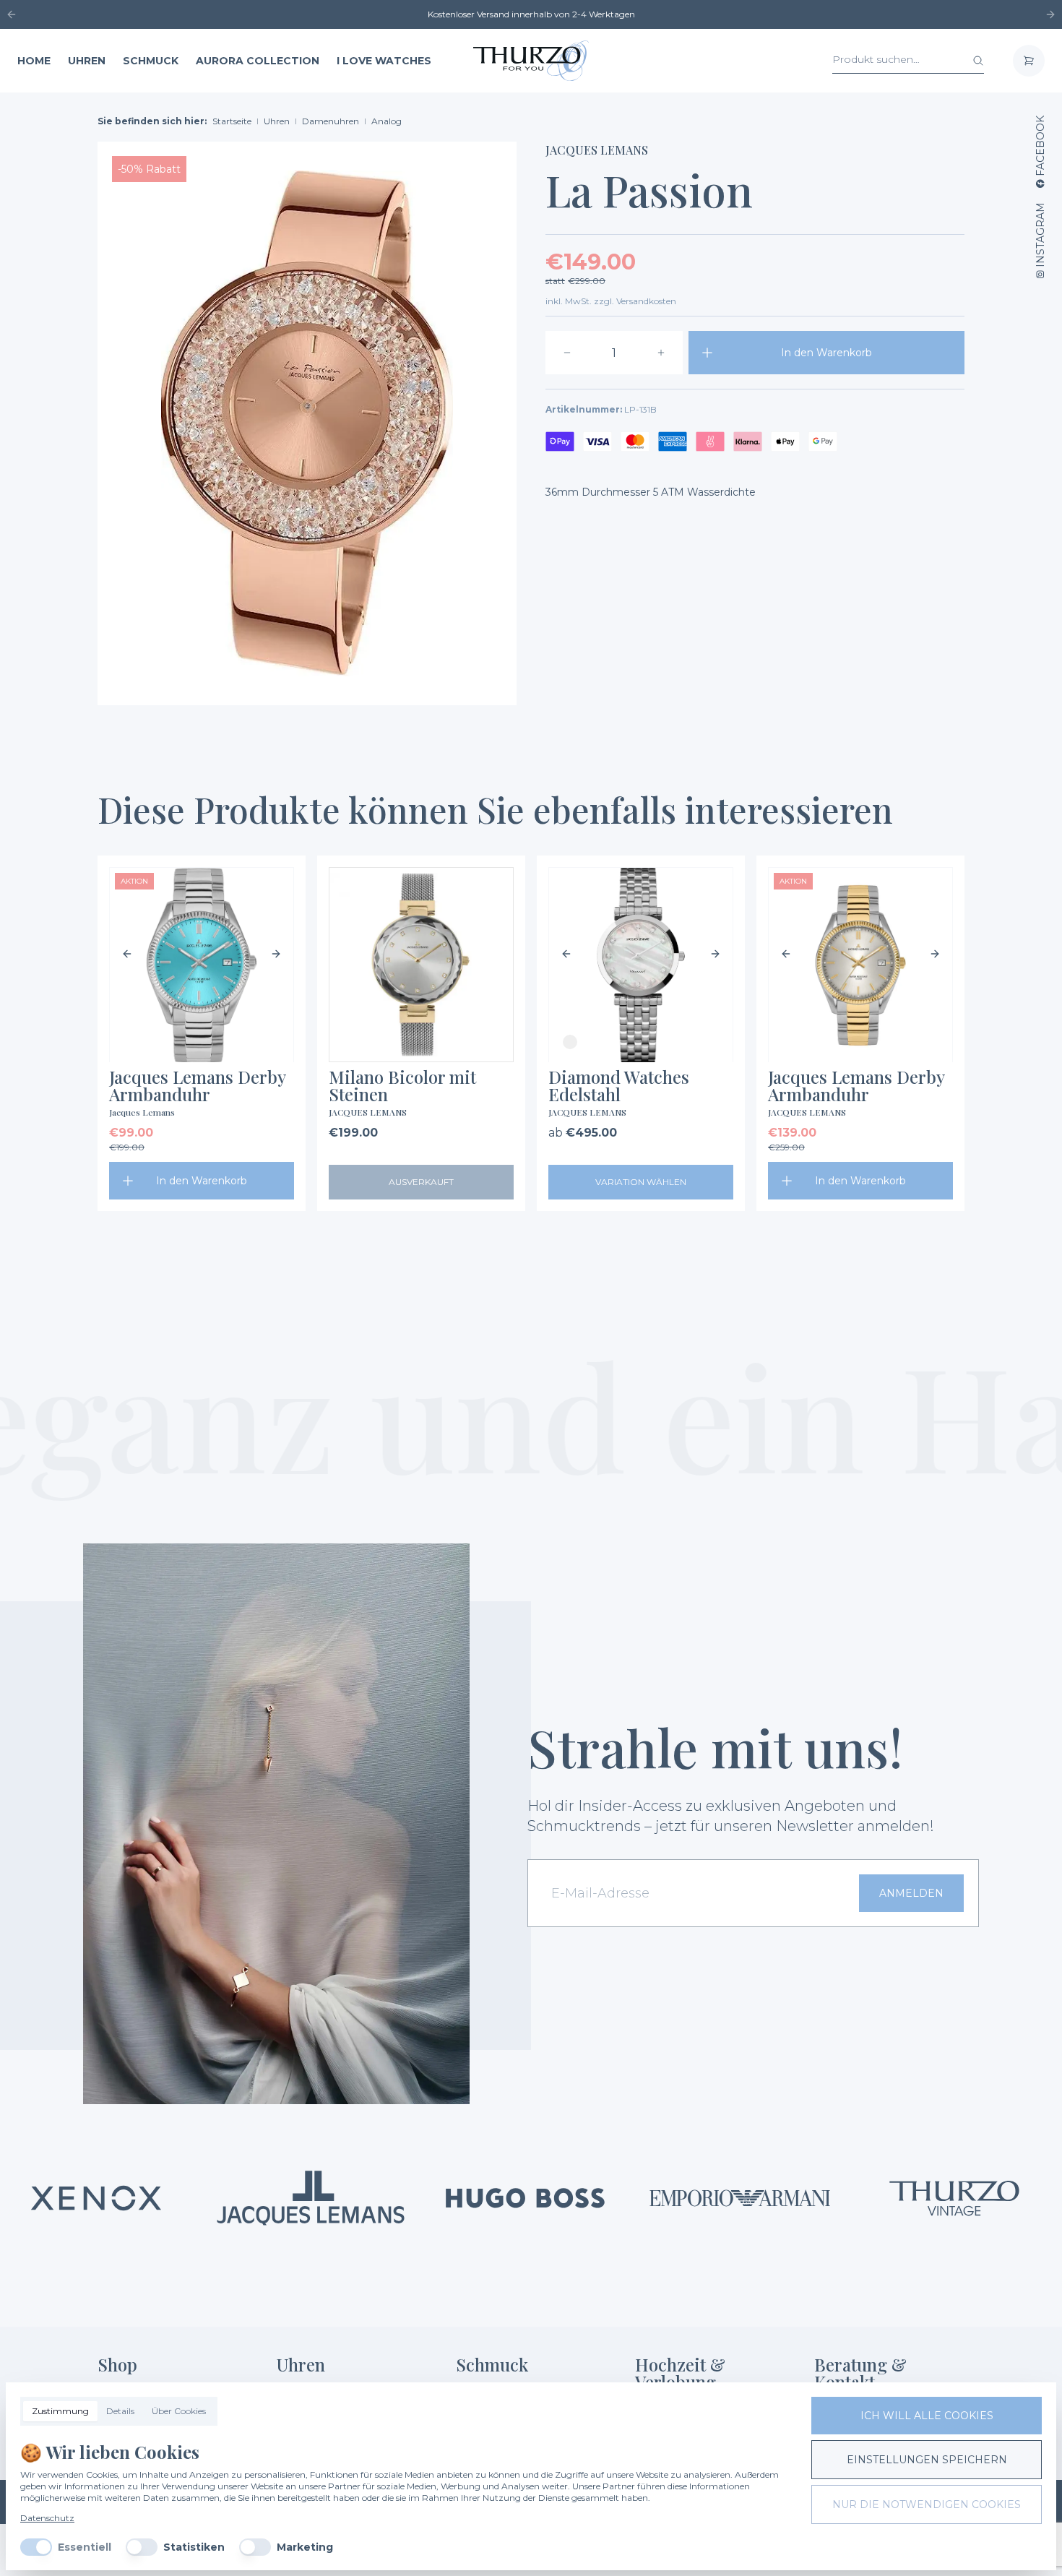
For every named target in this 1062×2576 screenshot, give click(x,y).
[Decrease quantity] (567, 353)
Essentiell (85, 2547)
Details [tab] (120, 2411)
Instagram (1040, 235)
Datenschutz (47, 2518)
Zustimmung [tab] (60, 2411)
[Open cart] (1029, 61)
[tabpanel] (404, 2498)
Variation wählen (641, 1182)
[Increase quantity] (661, 353)
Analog (387, 121)
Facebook (1040, 146)
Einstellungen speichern (927, 2460)
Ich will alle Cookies (927, 2416)
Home (34, 61)
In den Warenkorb (826, 353)
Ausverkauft (421, 1182)
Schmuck (151, 61)
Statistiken (194, 2547)
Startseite (232, 121)
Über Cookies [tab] (179, 2411)
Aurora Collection (258, 61)
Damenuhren (331, 121)
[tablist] (119, 2411)
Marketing (305, 2547)
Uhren (87, 61)
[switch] (36, 2547)
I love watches (384, 61)
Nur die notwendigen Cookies (927, 2504)
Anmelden (911, 1893)
